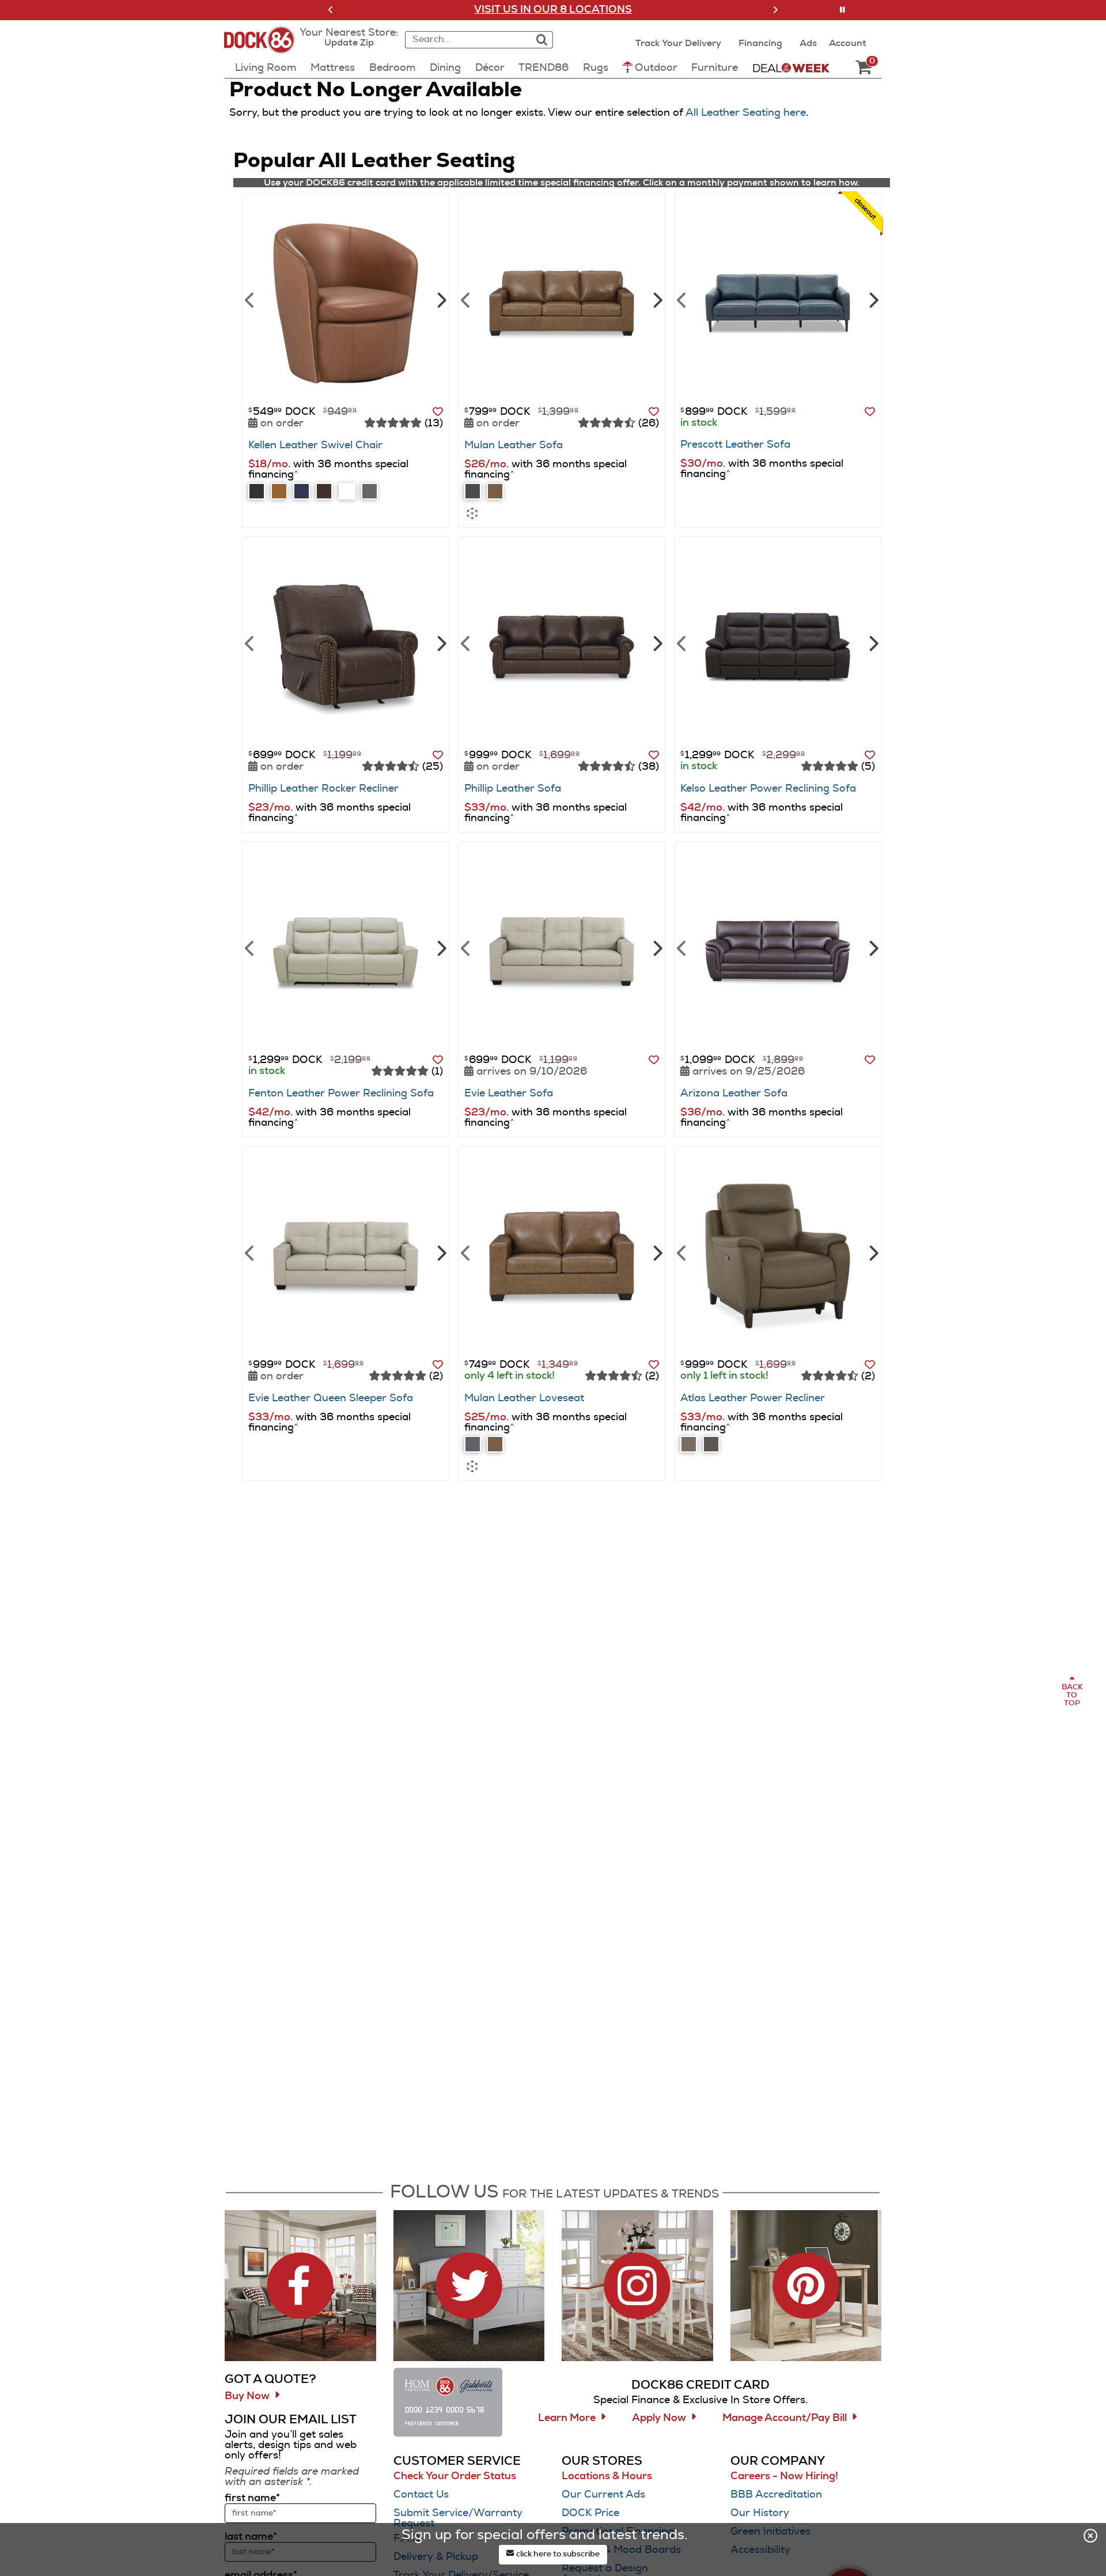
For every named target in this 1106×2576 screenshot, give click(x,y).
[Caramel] (495, 491)
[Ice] (370, 491)
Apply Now (659, 2418)
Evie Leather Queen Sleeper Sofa (331, 1398)
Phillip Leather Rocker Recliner (323, 789)
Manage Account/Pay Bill (785, 2418)
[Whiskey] (279, 491)
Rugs (596, 68)
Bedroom (393, 68)
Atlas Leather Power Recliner (753, 1398)
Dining (445, 68)
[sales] (791, 67)
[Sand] (689, 1444)
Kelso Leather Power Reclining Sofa (768, 789)
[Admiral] (473, 491)
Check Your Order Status (455, 2476)
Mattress (333, 68)
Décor (490, 68)
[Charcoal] (711, 1444)
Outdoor (656, 68)
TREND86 (543, 68)
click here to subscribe (557, 2554)
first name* (252, 2498)
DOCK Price (590, 2513)
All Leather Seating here (746, 113)
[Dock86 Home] (263, 47)
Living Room (266, 68)
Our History (760, 2513)
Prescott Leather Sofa (735, 445)
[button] (331, 10)
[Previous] (250, 299)
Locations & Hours (607, 2476)
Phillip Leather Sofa (513, 789)
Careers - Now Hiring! (784, 2476)
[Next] (440, 299)
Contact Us (421, 2495)
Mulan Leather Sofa (514, 445)
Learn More (567, 2418)
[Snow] (347, 491)
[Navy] (302, 491)
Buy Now (247, 2396)
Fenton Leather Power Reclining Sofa (341, 1094)
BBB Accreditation (776, 2495)
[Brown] (324, 491)
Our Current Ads (603, 2495)
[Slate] (257, 491)
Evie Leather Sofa (509, 1094)
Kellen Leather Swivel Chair (315, 445)
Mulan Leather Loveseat (524, 1398)
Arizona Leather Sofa (734, 1094)
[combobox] (467, 40)
